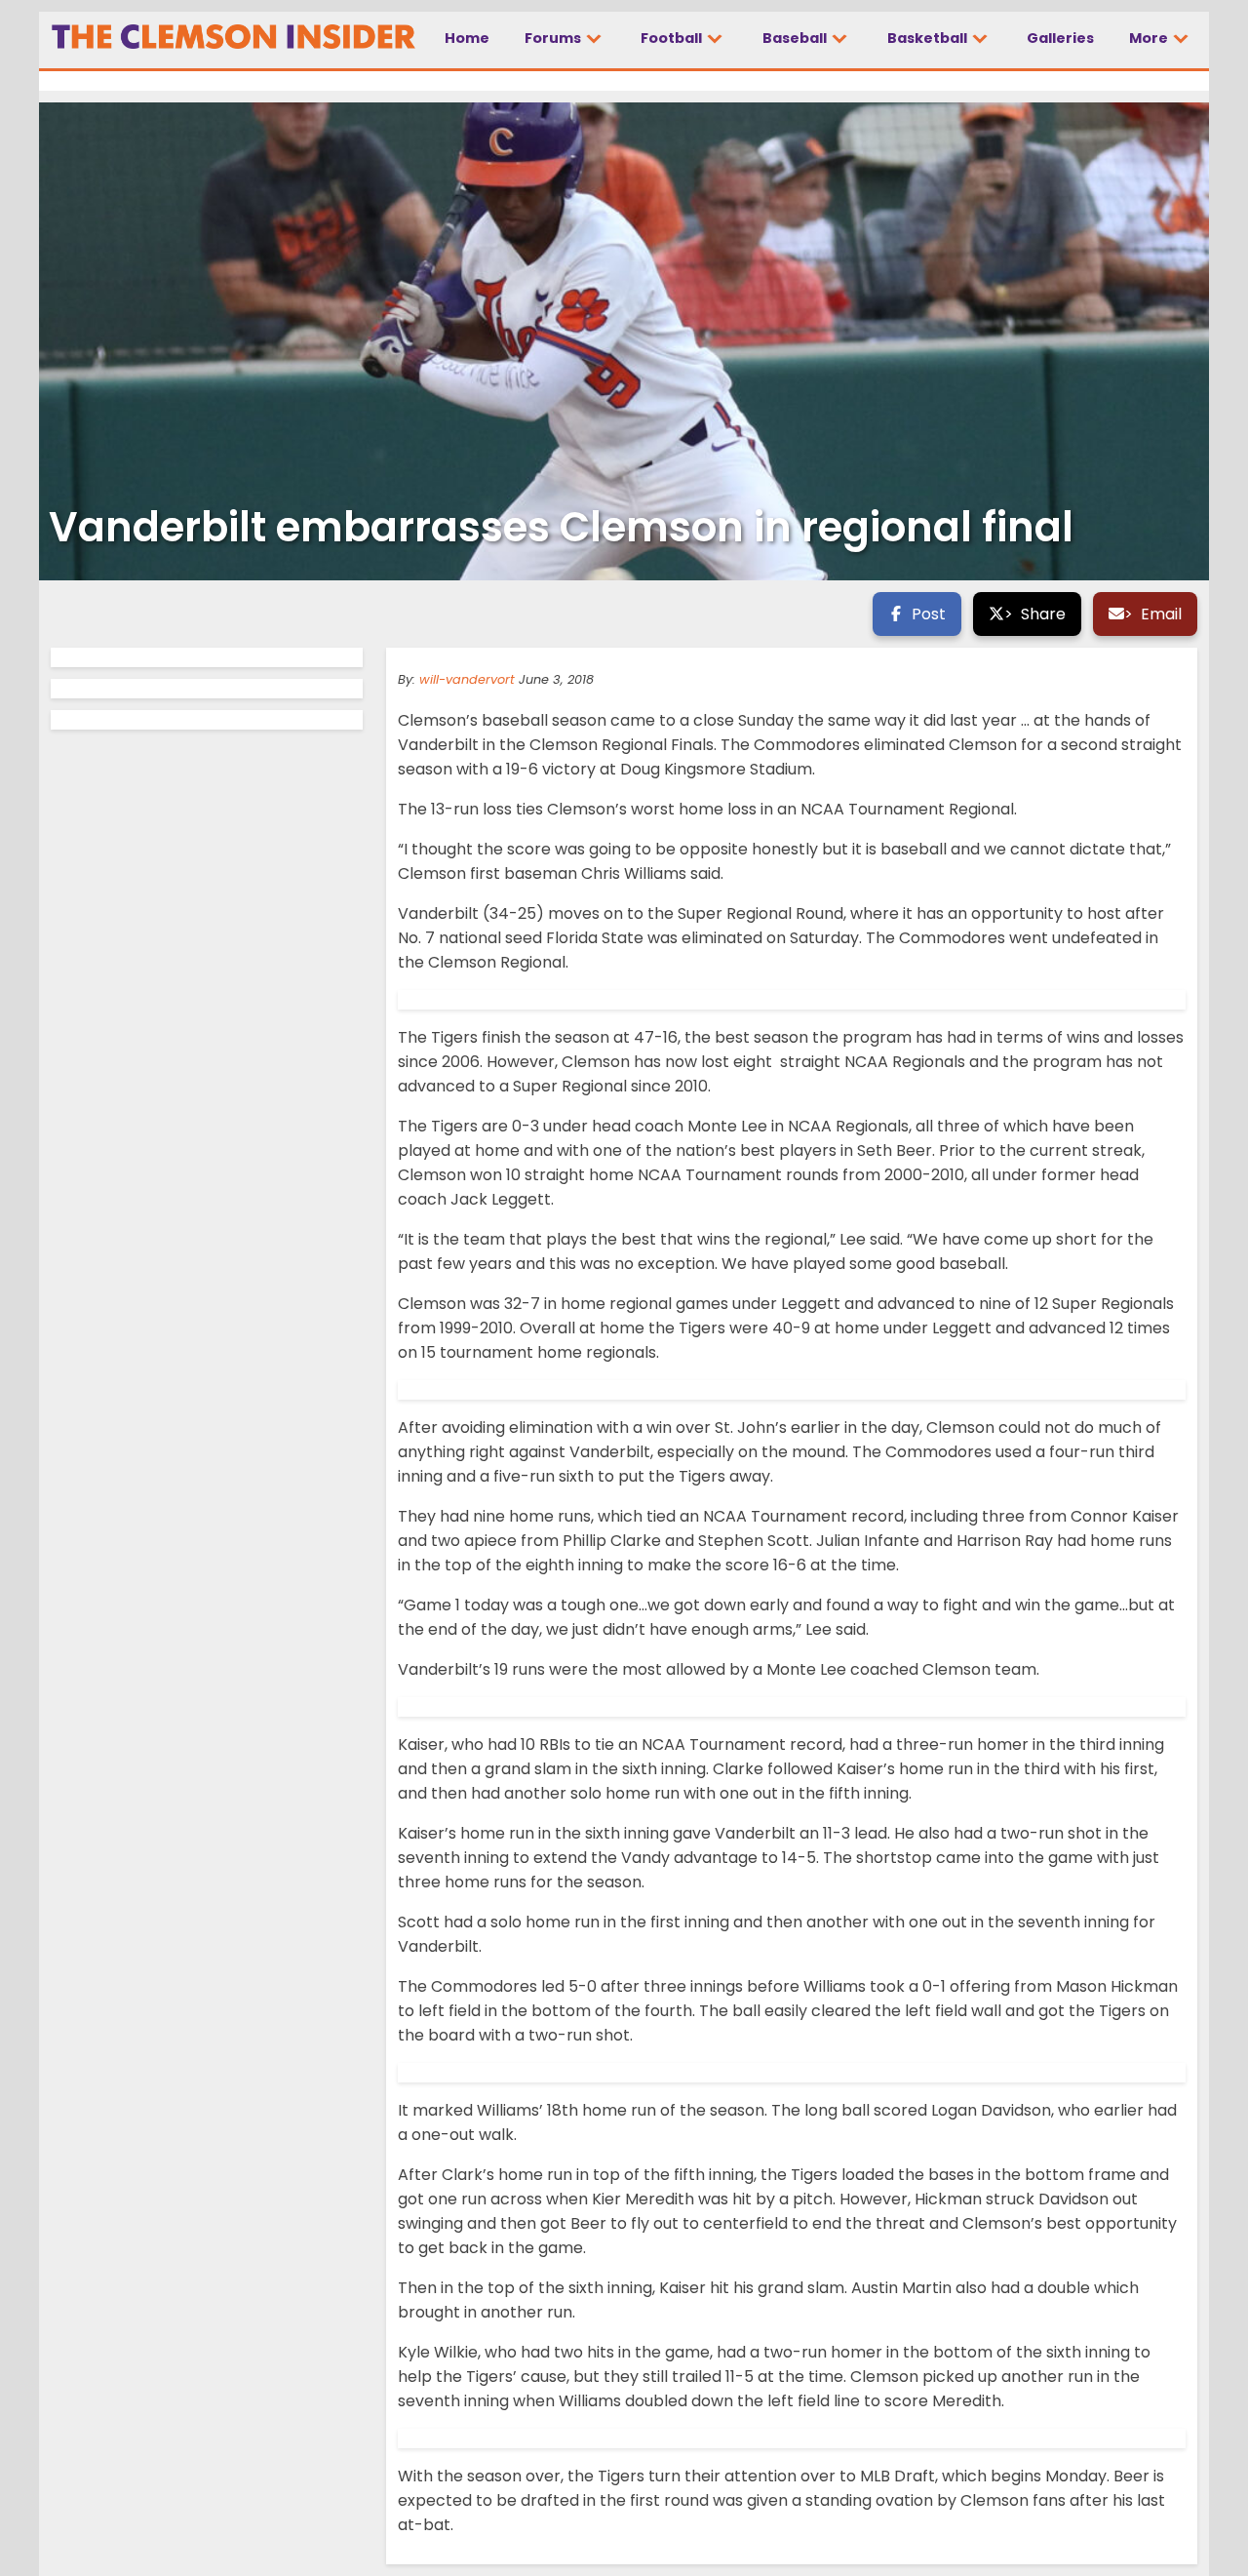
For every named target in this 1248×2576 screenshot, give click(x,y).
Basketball (929, 38)
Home (467, 38)
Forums (554, 38)
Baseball (796, 38)
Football (673, 38)
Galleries (1060, 38)
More (1150, 38)
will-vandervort (467, 679)
